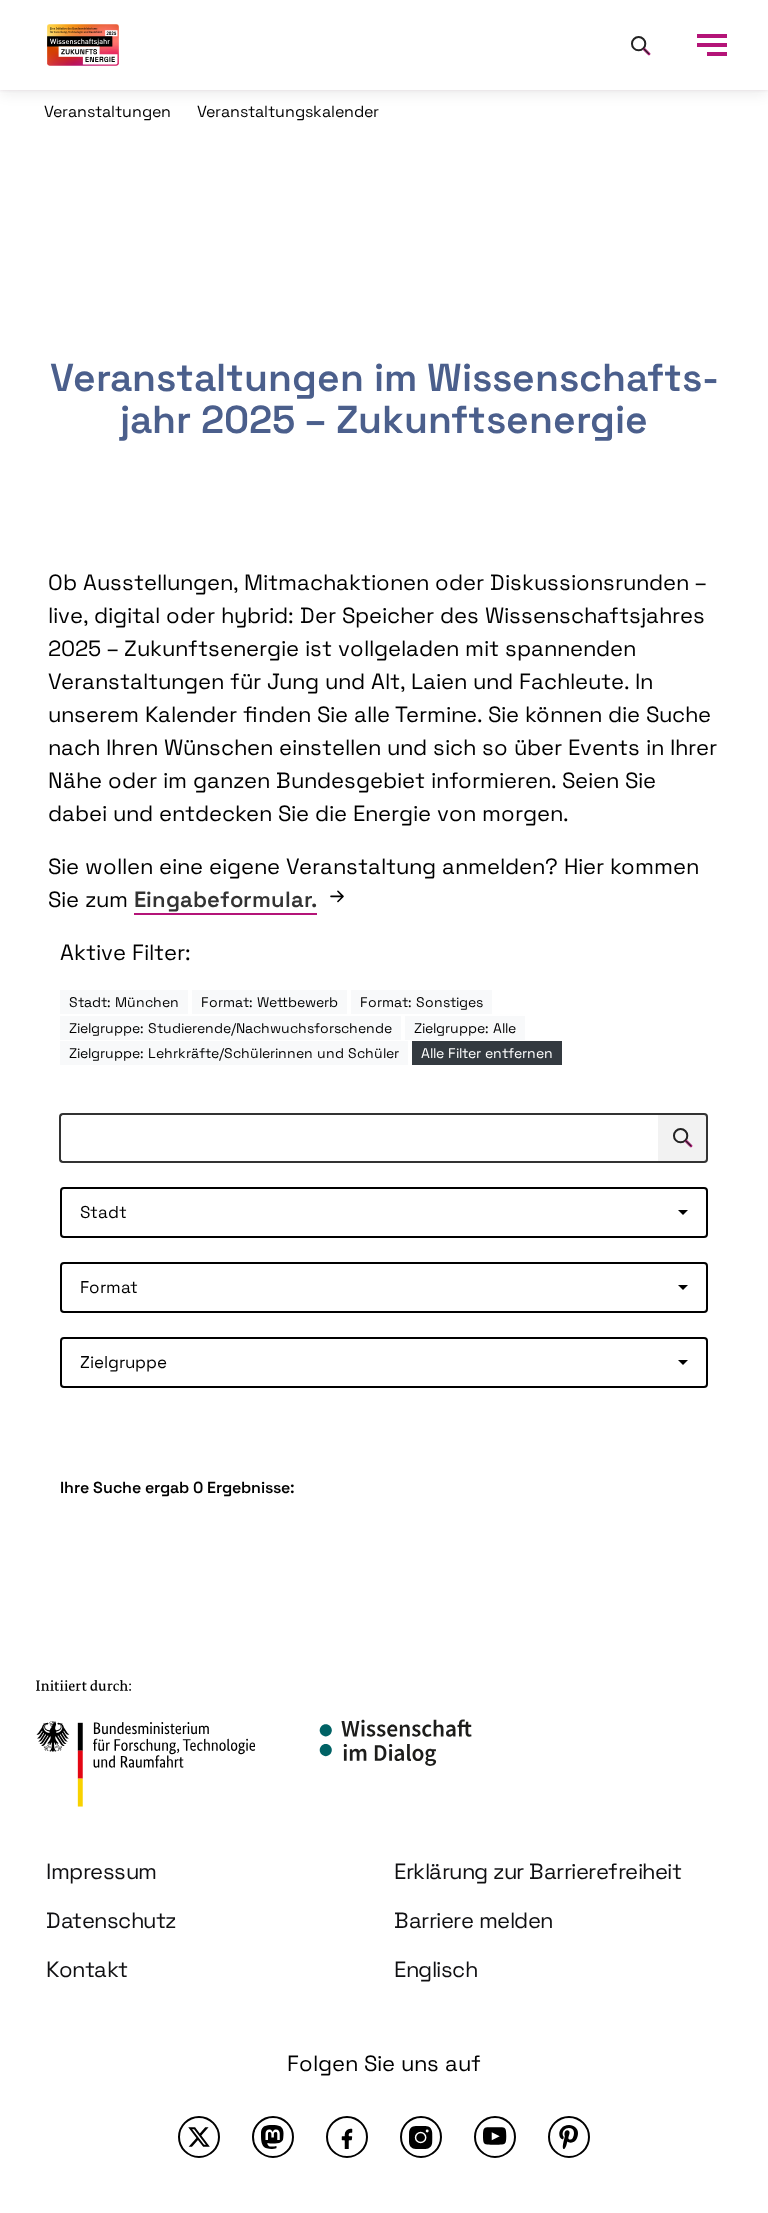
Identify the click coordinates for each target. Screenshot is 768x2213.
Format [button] (109, 1287)
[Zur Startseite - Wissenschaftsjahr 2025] (83, 45)
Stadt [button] (103, 1212)
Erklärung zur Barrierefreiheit (537, 1871)
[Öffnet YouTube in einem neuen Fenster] (495, 2137)
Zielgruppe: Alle (465, 1028)
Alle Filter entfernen (487, 1053)
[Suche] (640, 45)
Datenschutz (111, 1920)
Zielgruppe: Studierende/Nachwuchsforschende (230, 1028)
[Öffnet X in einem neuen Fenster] (199, 2137)
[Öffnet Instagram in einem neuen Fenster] (421, 2137)
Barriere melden (473, 1920)
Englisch (435, 1969)
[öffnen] (712, 45)
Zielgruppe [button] (123, 1362)
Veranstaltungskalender (288, 111)
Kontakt (87, 1969)
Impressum (101, 1871)
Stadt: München (124, 1002)
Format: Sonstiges (421, 1002)
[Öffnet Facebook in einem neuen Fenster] (347, 2137)
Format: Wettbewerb (269, 1002)
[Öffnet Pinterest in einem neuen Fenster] (569, 2137)
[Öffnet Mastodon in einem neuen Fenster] (273, 2137)
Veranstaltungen (107, 111)
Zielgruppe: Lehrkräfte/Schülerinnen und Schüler (234, 1053)
